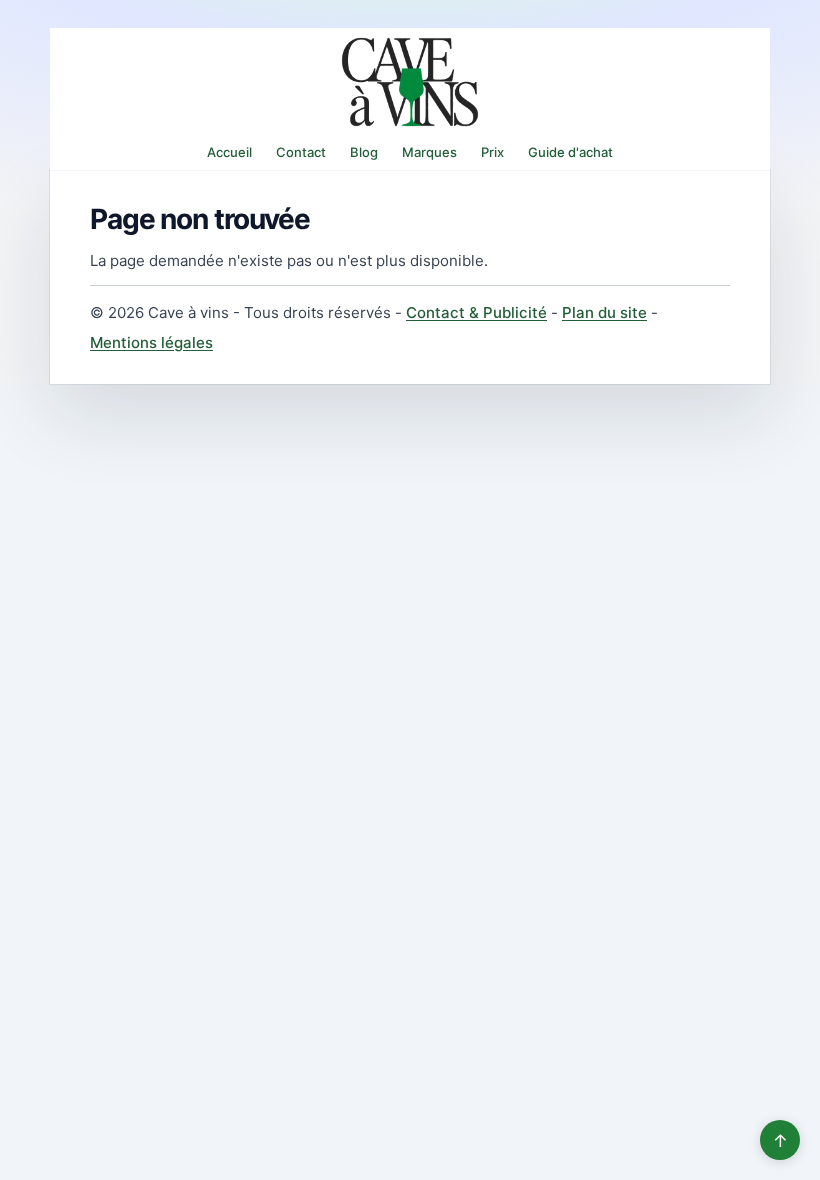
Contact (301, 152)
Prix (492, 152)
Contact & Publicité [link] (476, 312)
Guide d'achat (570, 152)
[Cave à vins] (410, 82)
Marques (429, 152)
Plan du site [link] (604, 312)
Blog (364, 152)
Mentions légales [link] (151, 342)
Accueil (229, 152)
